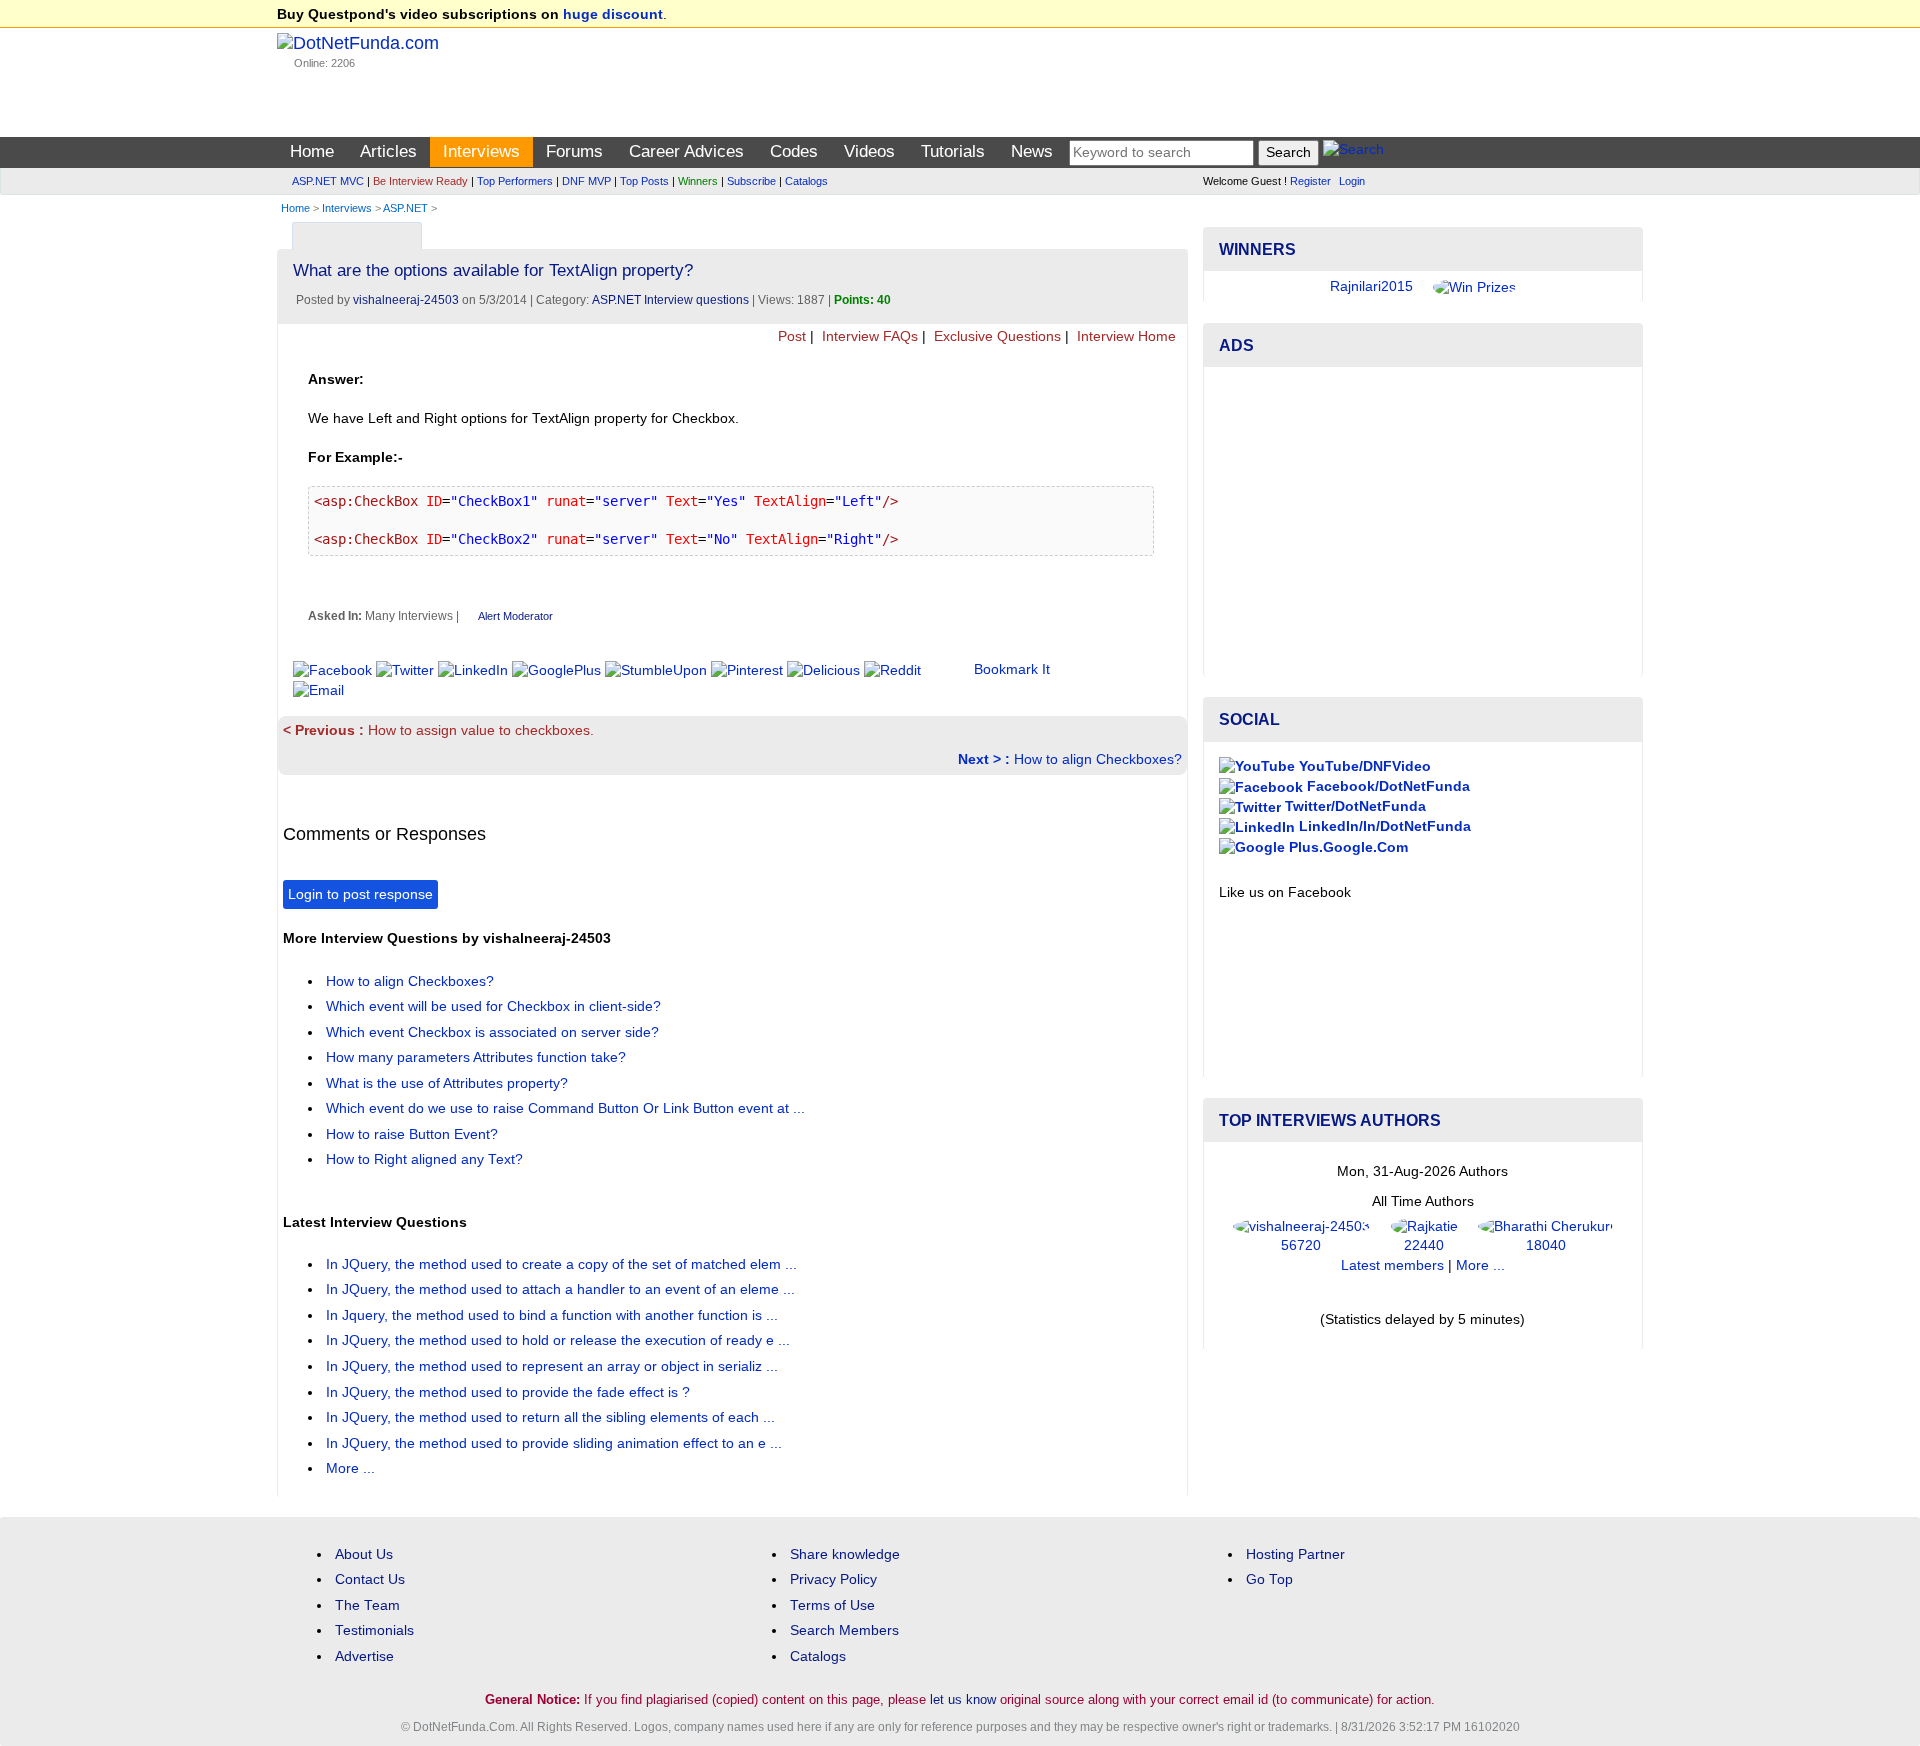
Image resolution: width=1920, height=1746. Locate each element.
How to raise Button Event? (414, 1134)
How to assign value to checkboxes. (438, 730)
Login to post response (360, 894)
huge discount (613, 14)
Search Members (844, 1630)
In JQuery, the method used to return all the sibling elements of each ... (552, 1417)
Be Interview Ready (420, 181)
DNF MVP (586, 181)
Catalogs (806, 181)
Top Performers (515, 181)
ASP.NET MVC (328, 181)
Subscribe (751, 181)
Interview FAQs (868, 336)
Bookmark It (1012, 669)
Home (312, 151)
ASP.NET (405, 208)
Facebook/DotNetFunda (1386, 786)
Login (1352, 181)
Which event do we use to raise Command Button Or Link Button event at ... (567, 1108)
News (1032, 151)
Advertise (364, 1656)
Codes (794, 151)
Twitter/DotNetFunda (1353, 806)
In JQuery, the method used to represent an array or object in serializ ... (554, 1366)
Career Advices (686, 151)
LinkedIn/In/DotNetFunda (1383, 826)
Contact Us (370, 1579)
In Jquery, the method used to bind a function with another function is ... (554, 1315)
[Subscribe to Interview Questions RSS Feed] (1169, 231)
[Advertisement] (1423, 522)
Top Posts (644, 181)
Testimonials (374, 1630)
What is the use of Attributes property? (449, 1083)
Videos (869, 151)
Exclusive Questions (995, 336)
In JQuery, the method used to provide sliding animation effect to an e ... (556, 1443)
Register (1310, 181)
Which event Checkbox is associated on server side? (494, 1032)
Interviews (481, 151)
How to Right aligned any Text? (426, 1159)
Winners (698, 181)
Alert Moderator (515, 616)
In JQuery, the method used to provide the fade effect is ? (510, 1392)
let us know (963, 1699)
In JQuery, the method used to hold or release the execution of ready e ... (560, 1340)
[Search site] (1353, 152)
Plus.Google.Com (1346, 847)
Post (790, 336)
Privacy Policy (833, 1579)
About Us (364, 1554)
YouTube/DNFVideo (1363, 766)
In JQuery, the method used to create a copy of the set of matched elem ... (563, 1264)
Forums (574, 151)
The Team (367, 1605)
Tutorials (953, 151)
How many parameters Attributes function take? (478, 1057)
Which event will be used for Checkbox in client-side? (495, 1006)
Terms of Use (832, 1605)
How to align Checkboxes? (1070, 759)
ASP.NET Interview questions (670, 300)
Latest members (1392, 1265)
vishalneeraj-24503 (406, 300)
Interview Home (1124, 336)
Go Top (1269, 1579)
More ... (350, 1468)
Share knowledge (845, 1554)
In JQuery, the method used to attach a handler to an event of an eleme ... (562, 1289)
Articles (388, 151)
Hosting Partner (1295, 1554)
